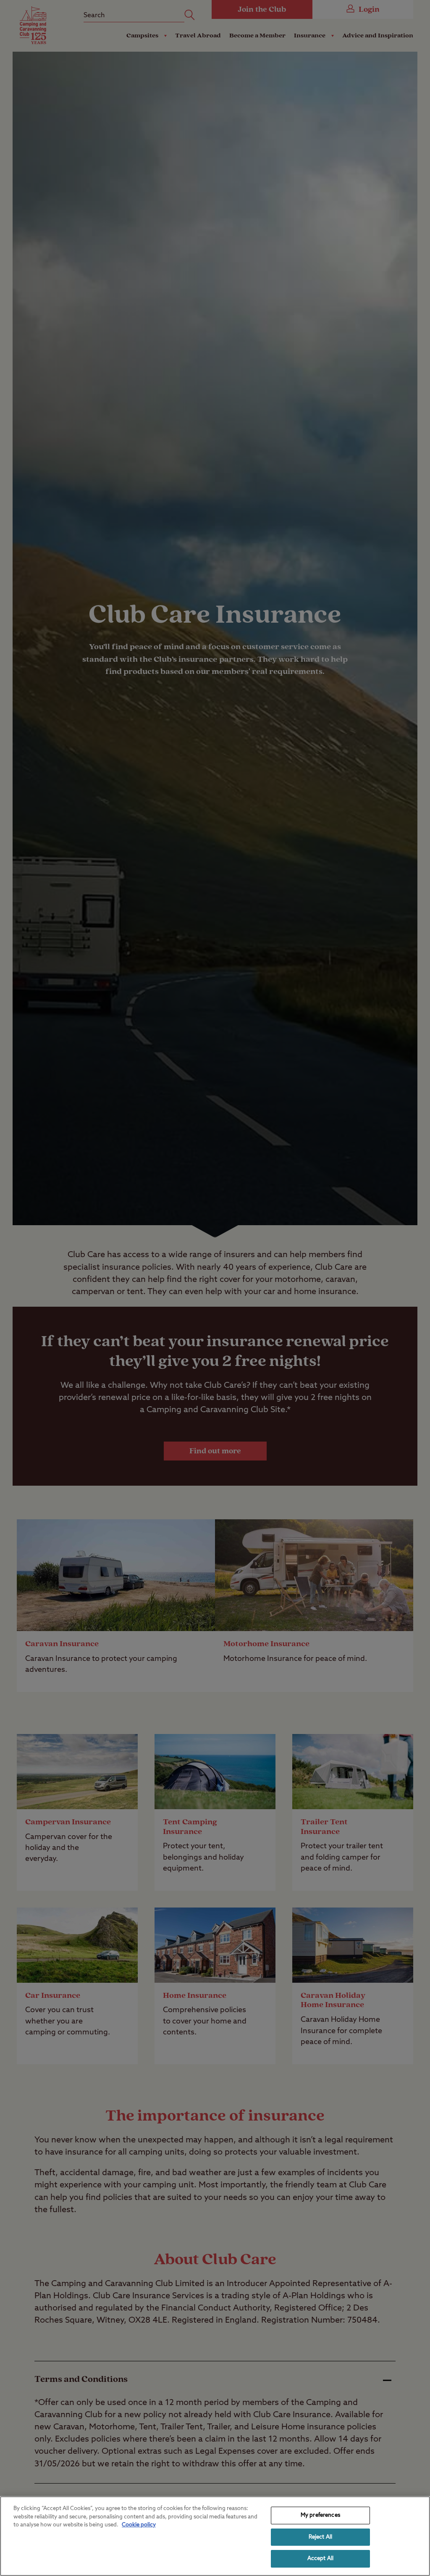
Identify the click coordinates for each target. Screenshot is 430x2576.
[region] (215, 2536)
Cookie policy (139, 2525)
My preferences (320, 2515)
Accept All (320, 2559)
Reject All (320, 2537)
